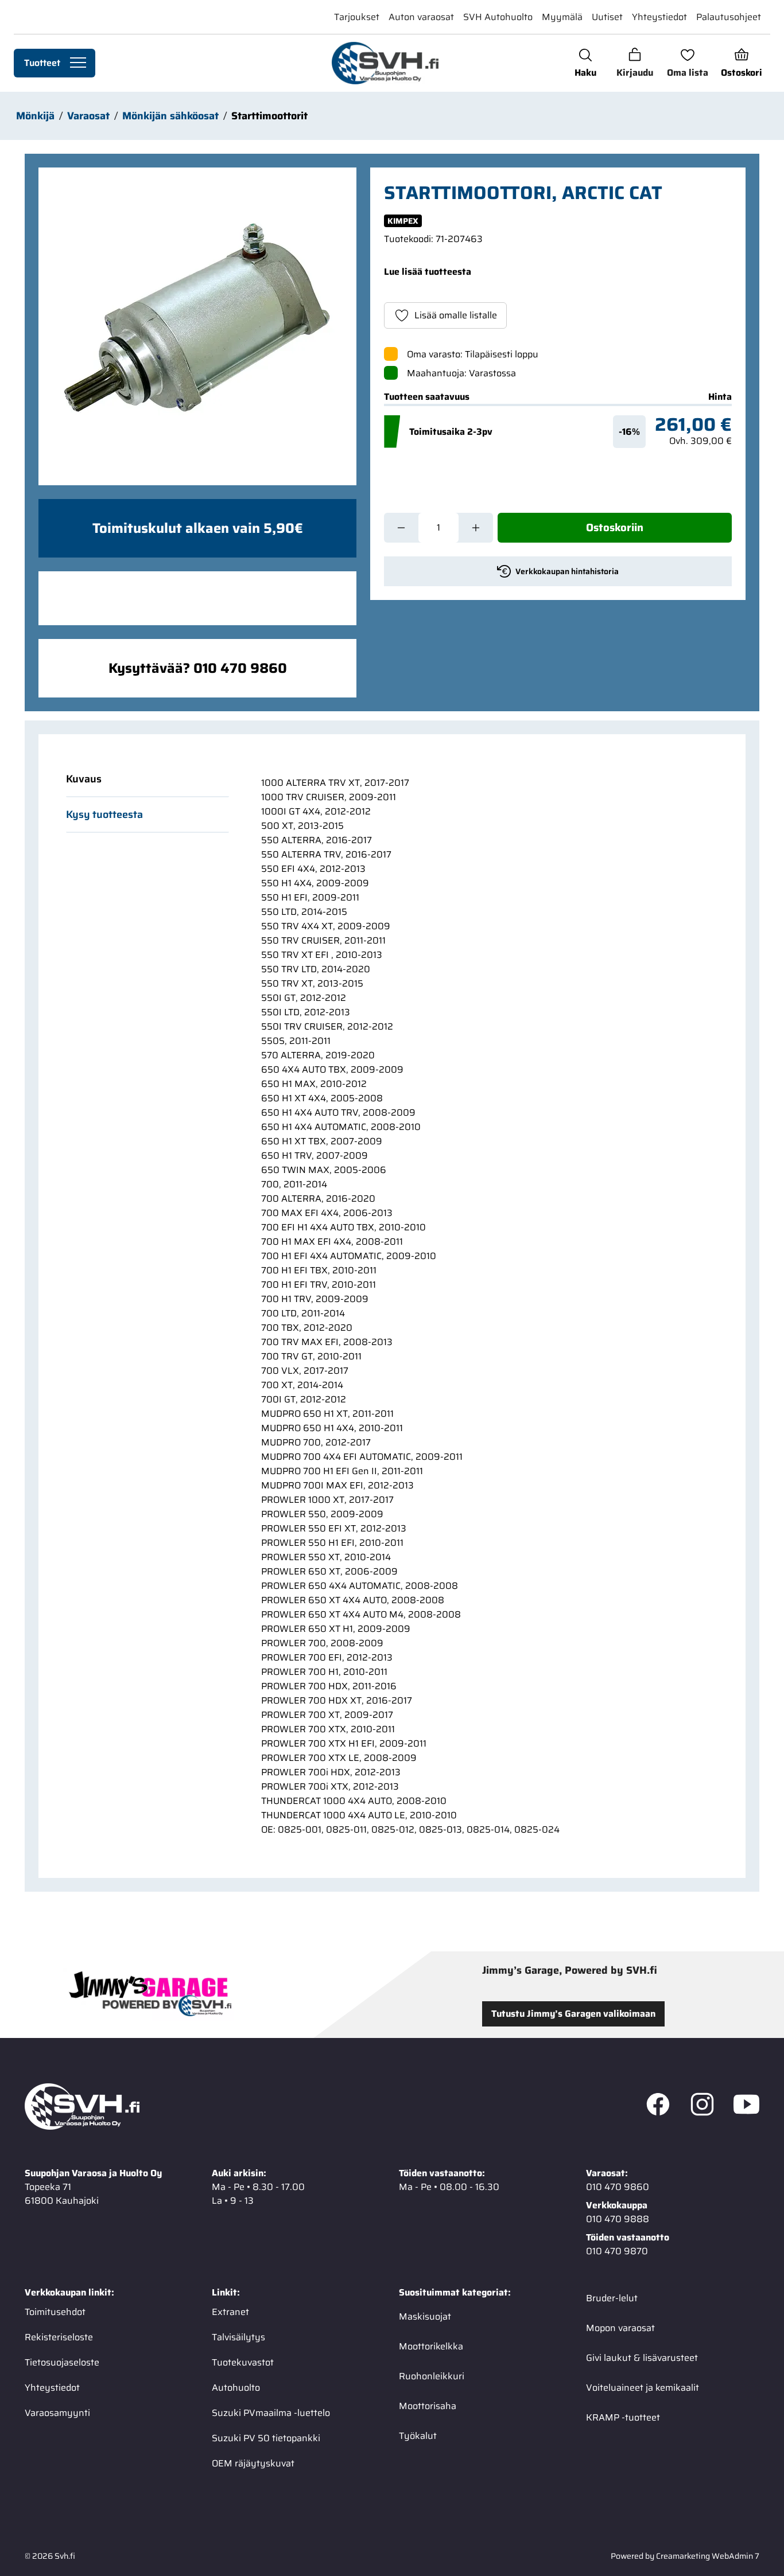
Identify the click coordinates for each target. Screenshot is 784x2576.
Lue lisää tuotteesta (428, 272)
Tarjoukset (357, 17)
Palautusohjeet (729, 17)
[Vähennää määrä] (401, 528)
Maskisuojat (425, 2316)
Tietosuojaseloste (62, 2362)
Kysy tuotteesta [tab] (104, 815)
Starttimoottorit (269, 116)
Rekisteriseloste (59, 2337)
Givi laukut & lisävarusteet (642, 2358)
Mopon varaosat (620, 2328)
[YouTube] (746, 2107)
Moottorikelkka (431, 2346)
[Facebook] (658, 2107)
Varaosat (88, 116)
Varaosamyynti (57, 2413)
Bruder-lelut (612, 2298)
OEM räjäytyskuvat (253, 2463)
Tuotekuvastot (243, 2362)
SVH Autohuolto (498, 17)
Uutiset (607, 17)
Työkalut (418, 2436)
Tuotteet (42, 63)
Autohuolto (236, 2388)
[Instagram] (702, 2107)
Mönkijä (35, 116)
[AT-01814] (197, 326)
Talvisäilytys (238, 2337)
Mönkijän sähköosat (170, 116)
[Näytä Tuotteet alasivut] (78, 63)
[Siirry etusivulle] (385, 63)
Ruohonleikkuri (432, 2376)
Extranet (230, 2312)
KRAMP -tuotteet (623, 2417)
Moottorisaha (428, 2406)
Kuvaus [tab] (84, 779)
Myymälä (562, 17)
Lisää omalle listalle (456, 315)
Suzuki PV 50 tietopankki (266, 2438)
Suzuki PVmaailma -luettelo (271, 2413)
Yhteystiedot (659, 17)
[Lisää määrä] (476, 528)
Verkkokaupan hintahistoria (567, 571)
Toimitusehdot (55, 2312)
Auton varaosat (421, 17)
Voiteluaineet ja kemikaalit (643, 2388)
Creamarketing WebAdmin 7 (708, 2556)
